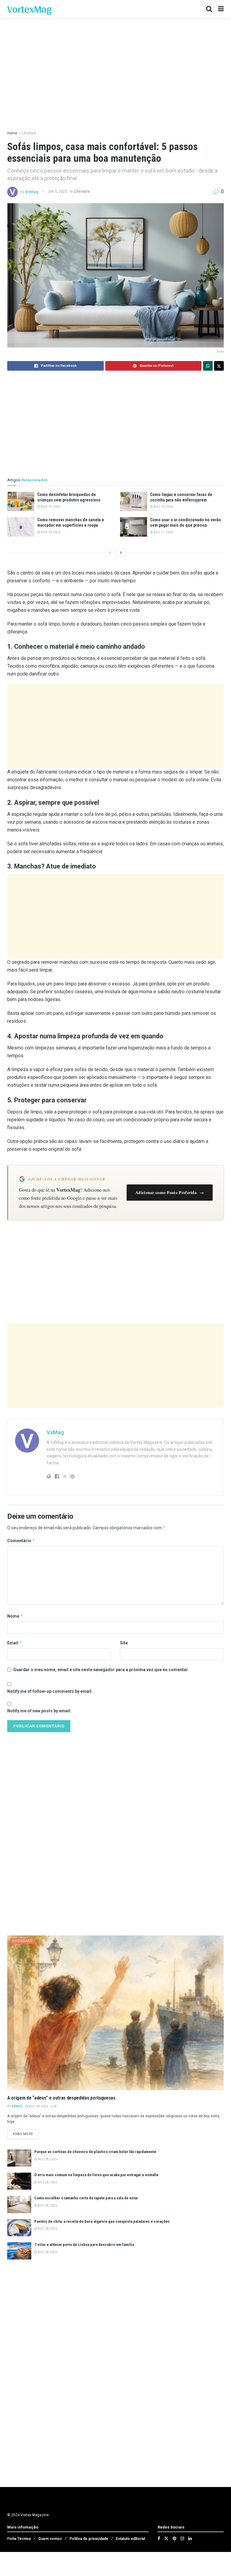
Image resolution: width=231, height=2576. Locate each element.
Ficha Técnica (19, 2539)
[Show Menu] (221, 9)
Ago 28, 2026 (38, 2106)
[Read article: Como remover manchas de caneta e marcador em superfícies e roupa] (21, 527)
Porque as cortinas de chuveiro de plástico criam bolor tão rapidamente (95, 2152)
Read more (26, 2134)
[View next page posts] (121, 553)
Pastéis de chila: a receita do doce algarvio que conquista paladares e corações (102, 2221)
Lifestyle (29, 133)
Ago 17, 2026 (163, 532)
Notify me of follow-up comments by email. (50, 1691)
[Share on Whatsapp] (208, 366)
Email (15, 1643)
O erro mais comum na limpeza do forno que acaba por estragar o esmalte (96, 2175)
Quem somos (50, 2539)
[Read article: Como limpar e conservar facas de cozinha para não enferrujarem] (134, 501)
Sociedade (22, 1941)
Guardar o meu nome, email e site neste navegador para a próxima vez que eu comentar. (101, 1670)
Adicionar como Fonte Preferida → (170, 1192)
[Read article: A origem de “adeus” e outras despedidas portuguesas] (115, 2013)
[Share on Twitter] (219, 366)
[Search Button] (209, 9)
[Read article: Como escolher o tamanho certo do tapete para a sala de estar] (19, 2204)
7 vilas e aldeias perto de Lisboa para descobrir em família (84, 2245)
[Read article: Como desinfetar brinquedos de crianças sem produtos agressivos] (21, 501)
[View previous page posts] (110, 553)
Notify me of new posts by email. (39, 1711)
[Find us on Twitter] (166, 2538)
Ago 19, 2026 (50, 507)
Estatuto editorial (130, 2539)
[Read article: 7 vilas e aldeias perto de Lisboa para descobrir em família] (19, 2251)
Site (124, 1643)
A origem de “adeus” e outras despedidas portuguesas (61, 2098)
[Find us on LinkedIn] (190, 2538)
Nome (15, 1616)
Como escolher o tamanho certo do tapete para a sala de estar (86, 2198)
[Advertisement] (115, 726)
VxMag (32, 191)
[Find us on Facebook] (159, 2538)
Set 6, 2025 (58, 191)
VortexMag (29, 9)
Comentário (21, 1541)
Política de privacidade (89, 2539)
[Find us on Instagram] (182, 2538)
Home (12, 133)
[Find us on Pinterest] (174, 2538)
